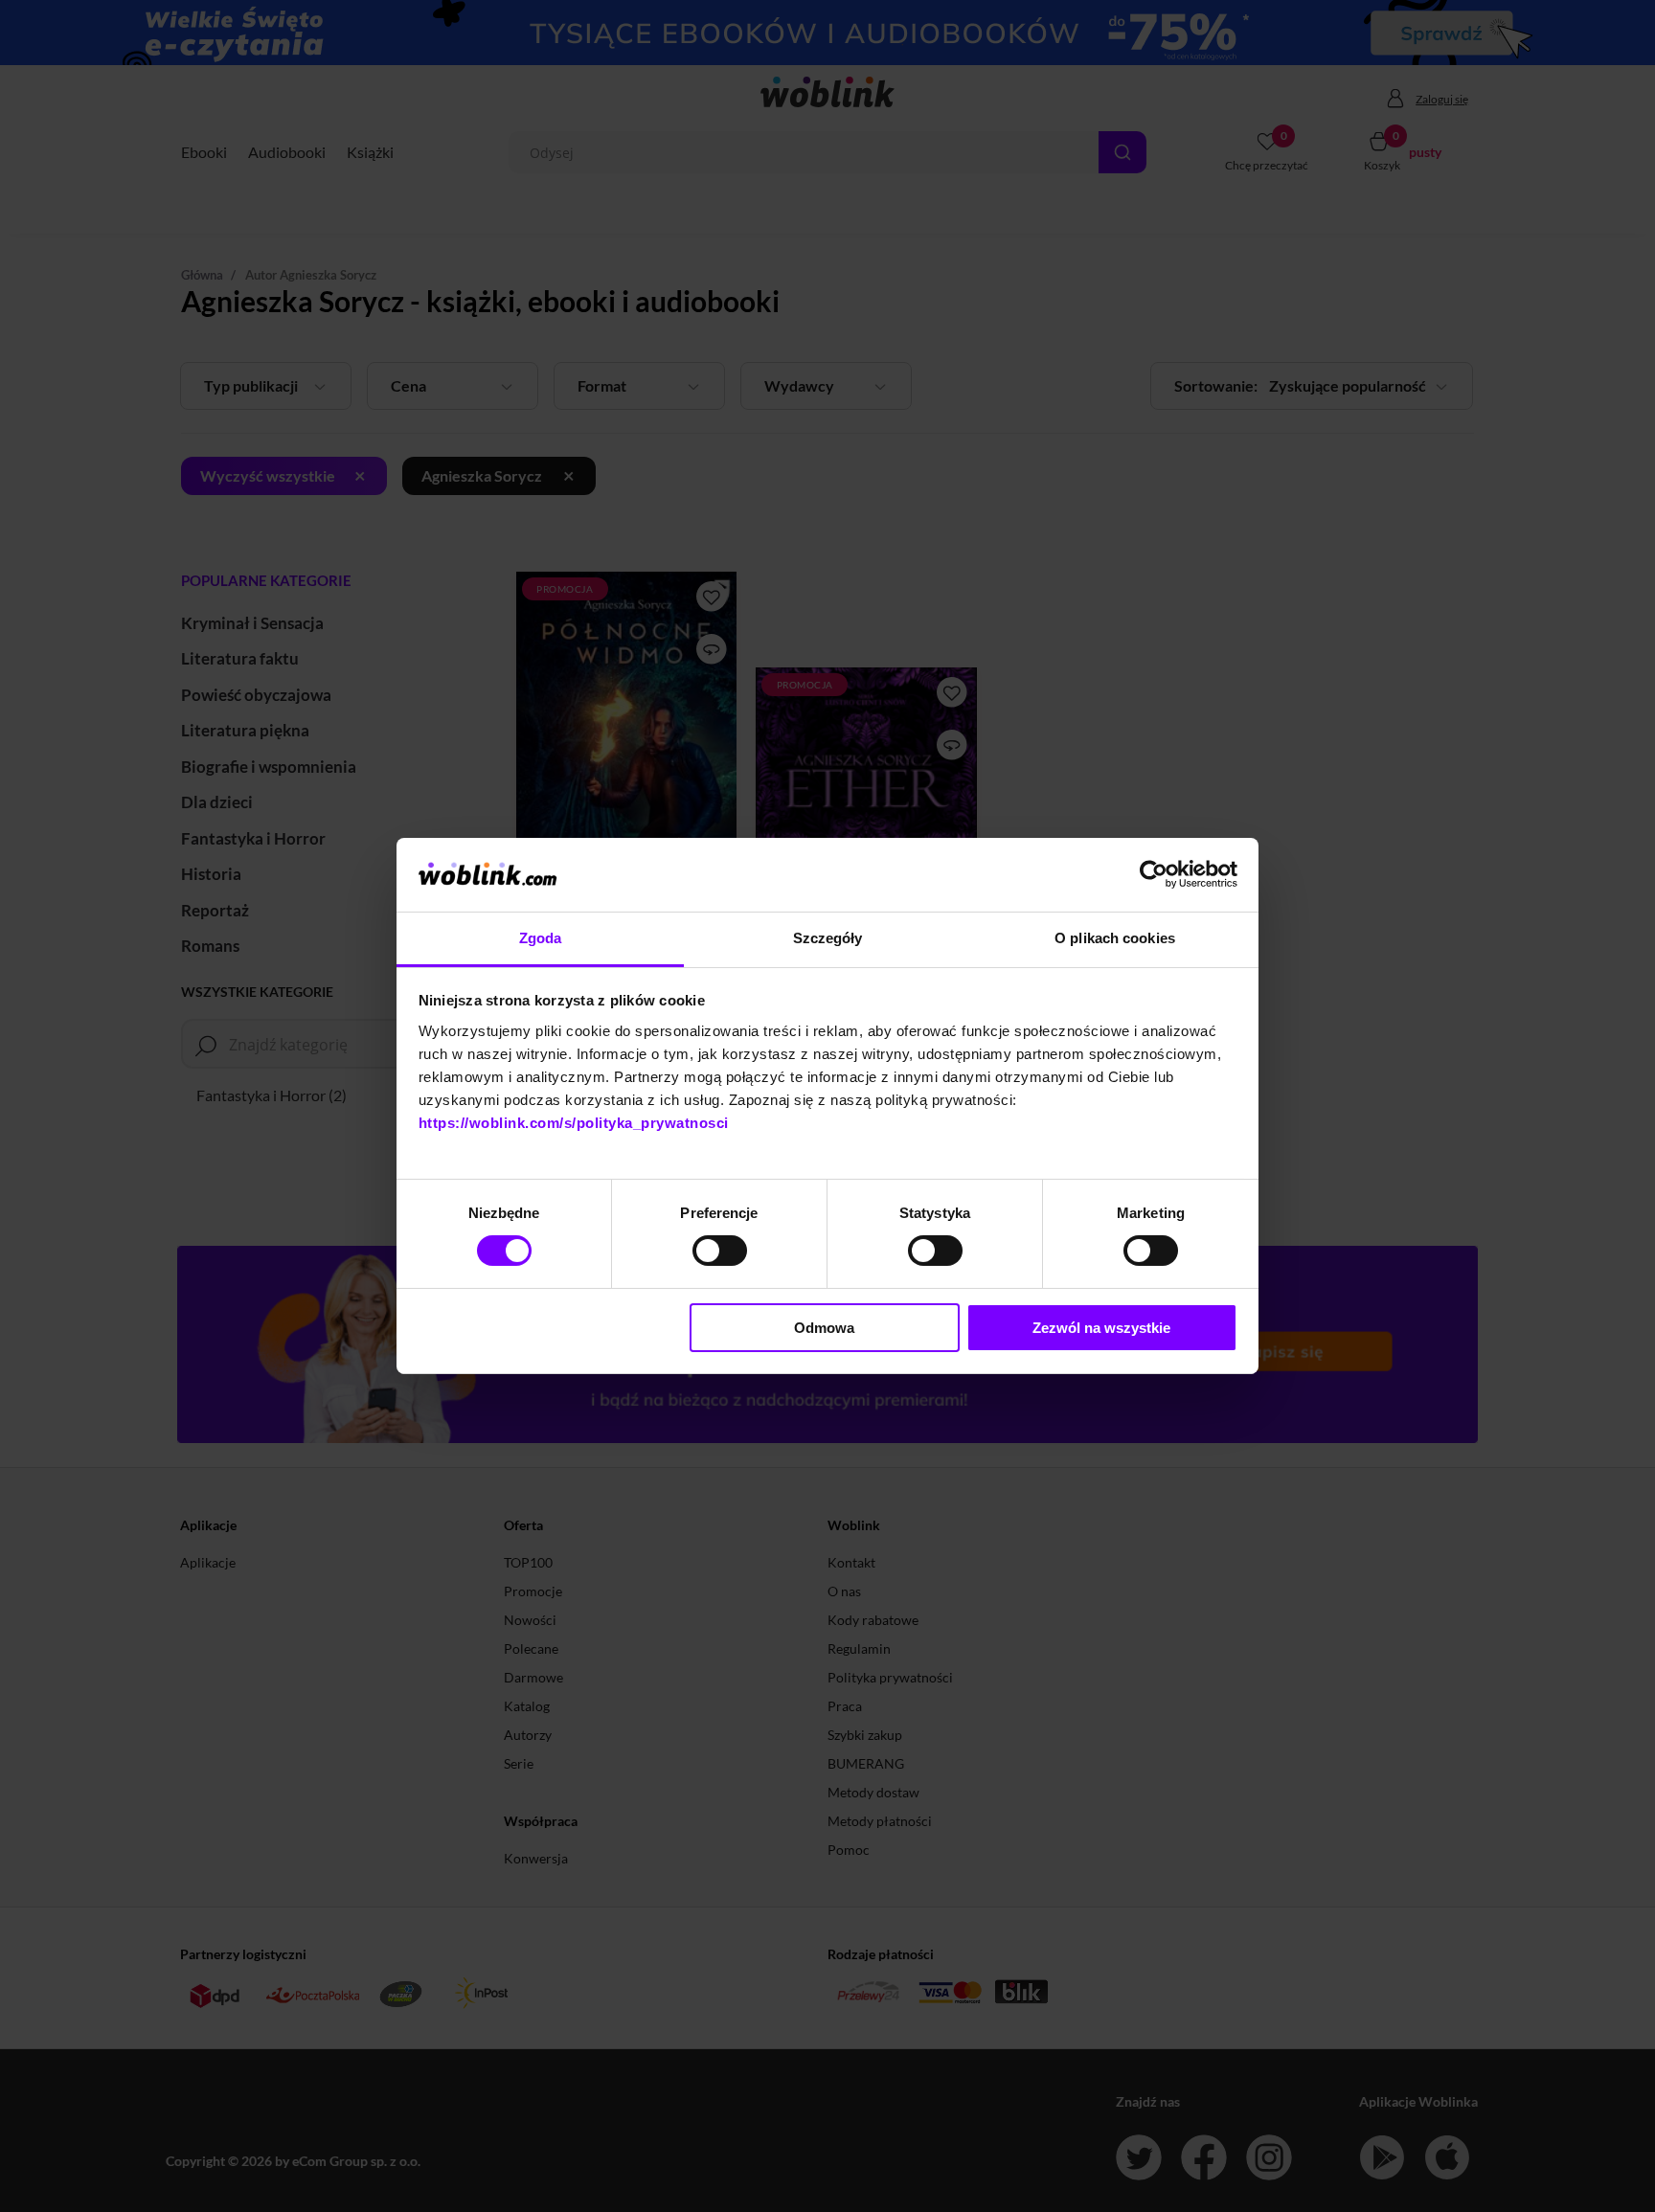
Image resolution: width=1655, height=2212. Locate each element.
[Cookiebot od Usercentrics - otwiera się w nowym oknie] (1154, 874)
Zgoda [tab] (541, 938)
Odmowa (824, 1328)
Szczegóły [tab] (828, 938)
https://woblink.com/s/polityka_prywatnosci (574, 1123)
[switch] (720, 1251)
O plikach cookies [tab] (1115, 938)
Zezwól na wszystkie (1101, 1328)
